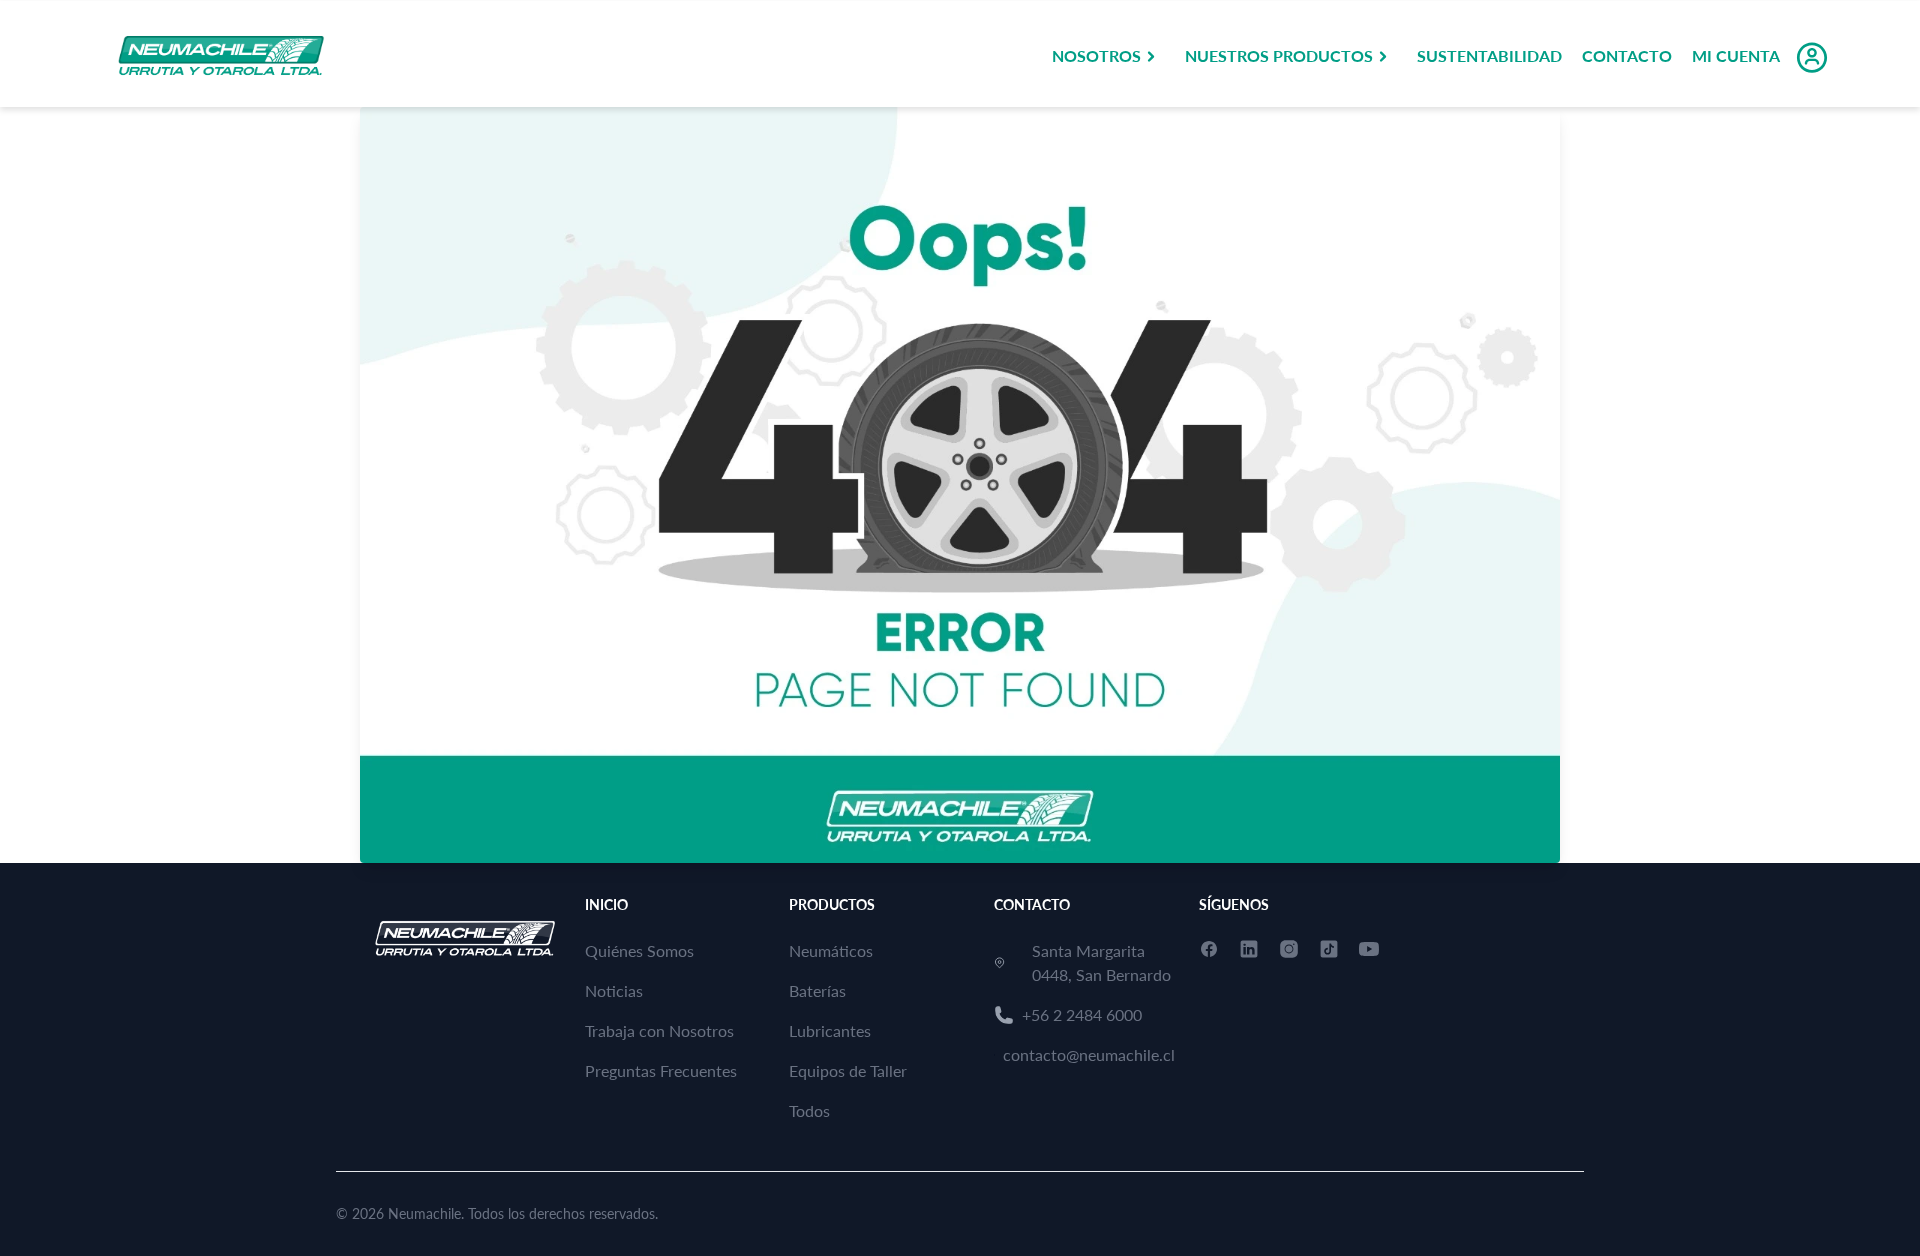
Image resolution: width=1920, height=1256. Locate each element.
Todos (809, 1110)
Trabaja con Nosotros (659, 1030)
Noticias (614, 990)
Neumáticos (831, 950)
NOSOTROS (1096, 55)
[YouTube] (1369, 949)
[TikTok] (1329, 949)
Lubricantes (830, 1030)
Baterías (817, 990)
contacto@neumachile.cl (1089, 1054)
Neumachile (424, 1213)
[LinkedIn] (1249, 949)
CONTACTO (1627, 55)
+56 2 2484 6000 (1082, 1014)
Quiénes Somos (639, 950)
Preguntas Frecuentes (661, 1070)
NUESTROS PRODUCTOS (1279, 55)
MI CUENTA (1736, 55)
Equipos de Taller (848, 1070)
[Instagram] (1289, 949)
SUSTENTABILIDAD (1489, 55)
